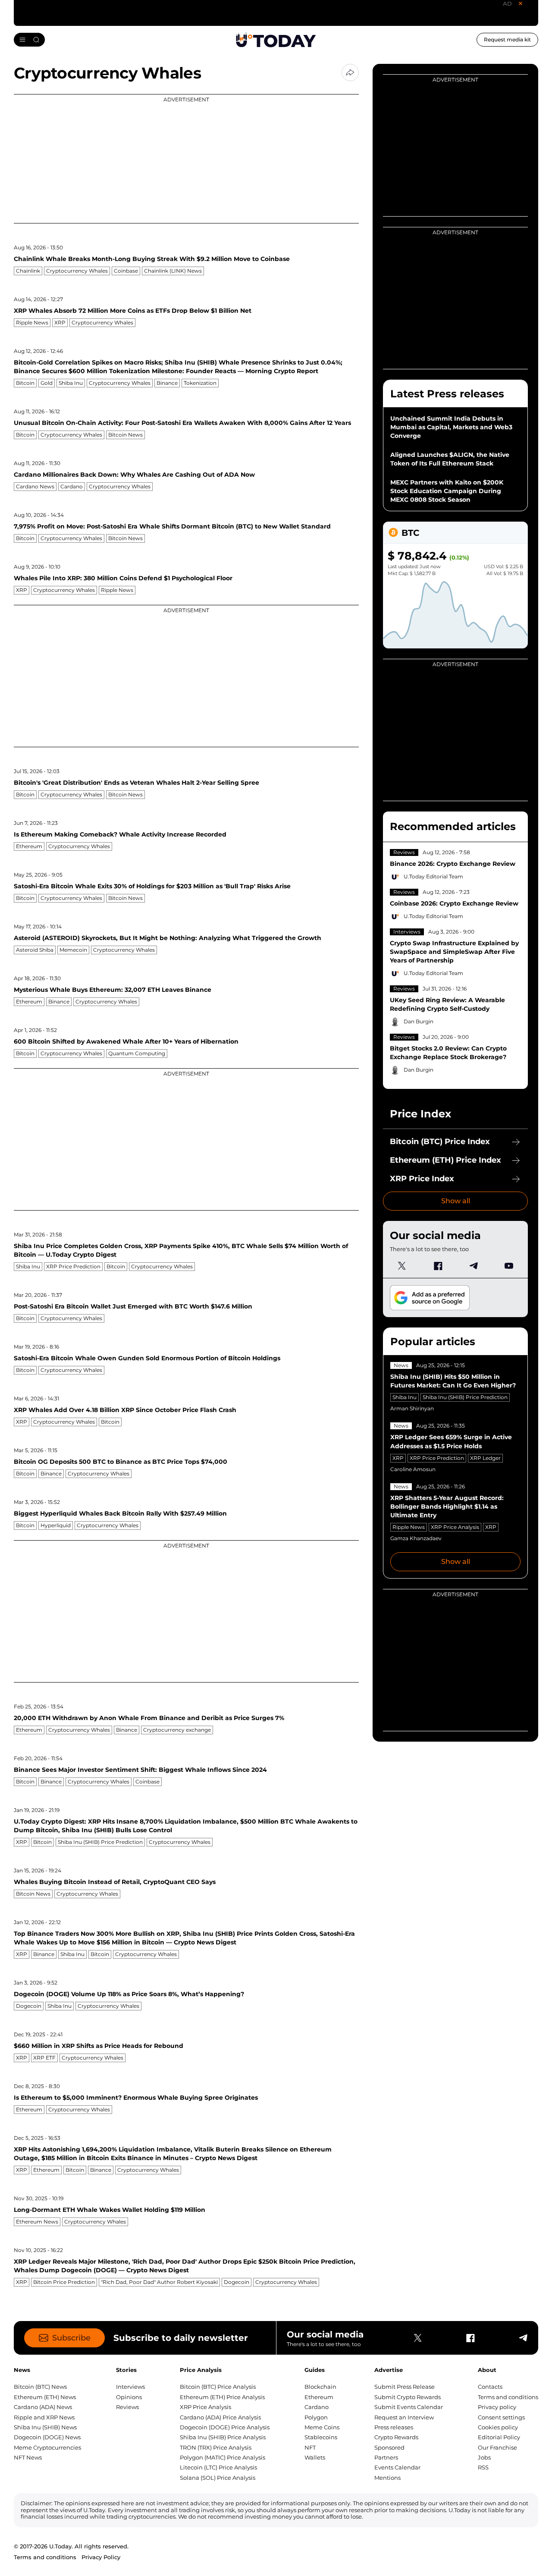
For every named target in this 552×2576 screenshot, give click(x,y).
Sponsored (389, 2447)
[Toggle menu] (29, 40)
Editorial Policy (499, 2437)
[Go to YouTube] (509, 1266)
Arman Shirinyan (412, 1408)
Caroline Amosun (413, 1469)
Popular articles (433, 1341)
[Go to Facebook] (438, 1266)
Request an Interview (404, 2417)
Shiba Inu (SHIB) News (45, 2427)
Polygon (316, 2417)
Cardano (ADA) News (43, 2407)
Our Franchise (497, 2447)
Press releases (394, 2427)
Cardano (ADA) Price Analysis (220, 2417)
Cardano (72, 486)
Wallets (315, 2457)
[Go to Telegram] (473, 1266)
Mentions (387, 2478)
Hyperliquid (56, 1525)
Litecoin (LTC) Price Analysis (218, 2467)
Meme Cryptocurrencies (47, 2447)
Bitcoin (25, 383)
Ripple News (32, 322)
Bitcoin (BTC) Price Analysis (218, 2387)
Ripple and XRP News (44, 2417)
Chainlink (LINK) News (173, 271)
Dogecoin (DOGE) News (47, 2437)
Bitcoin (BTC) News (40, 2387)
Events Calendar (397, 2467)
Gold (47, 383)
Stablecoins (321, 2437)
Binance (167, 383)
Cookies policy (498, 2427)
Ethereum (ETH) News (45, 2397)
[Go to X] (402, 1266)
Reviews (404, 852)
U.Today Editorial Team (433, 876)
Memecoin (73, 950)
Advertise (389, 2370)
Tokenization (200, 383)
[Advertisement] (186, 159)
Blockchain (320, 2387)
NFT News (28, 2457)
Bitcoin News (125, 435)
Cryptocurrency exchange (177, 1730)
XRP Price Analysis (455, 1527)
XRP (60, 322)
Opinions (129, 2397)
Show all (456, 1201)
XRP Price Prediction (73, 1266)
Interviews (407, 932)
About (487, 2370)
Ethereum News (37, 2222)
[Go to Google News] (430, 1298)
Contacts (490, 2387)
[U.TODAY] (276, 40)
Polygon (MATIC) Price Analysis (223, 2457)
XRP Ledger (485, 1458)
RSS (483, 2467)
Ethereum (29, 846)
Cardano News (35, 486)
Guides (315, 2370)
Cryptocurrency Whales (77, 271)
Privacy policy (497, 2407)
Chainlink (28, 271)
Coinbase (126, 271)
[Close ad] (521, 3)
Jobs (484, 2457)
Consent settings (501, 2417)
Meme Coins (322, 2427)
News (401, 1365)
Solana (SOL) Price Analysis (218, 2478)
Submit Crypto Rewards (408, 2397)
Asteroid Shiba (35, 950)
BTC (410, 533)
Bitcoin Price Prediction (64, 2282)
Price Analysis (201, 2370)
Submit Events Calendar (409, 2407)
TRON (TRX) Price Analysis (216, 2447)
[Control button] (350, 72)
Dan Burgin (419, 1021)
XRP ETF (44, 2058)
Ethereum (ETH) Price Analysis (222, 2397)
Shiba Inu (71, 383)
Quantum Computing (137, 1053)
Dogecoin (29, 2006)
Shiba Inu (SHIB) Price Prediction (100, 1842)
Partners (386, 2457)
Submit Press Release (405, 2387)
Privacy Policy (101, 2557)
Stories (126, 2370)
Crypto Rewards (396, 2437)
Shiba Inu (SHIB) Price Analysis (223, 2437)
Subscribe (71, 2338)
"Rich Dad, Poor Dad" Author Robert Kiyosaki (159, 2282)
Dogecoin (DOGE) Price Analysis (225, 2427)
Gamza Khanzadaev (416, 1538)
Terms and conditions (508, 2397)
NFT (310, 2447)
